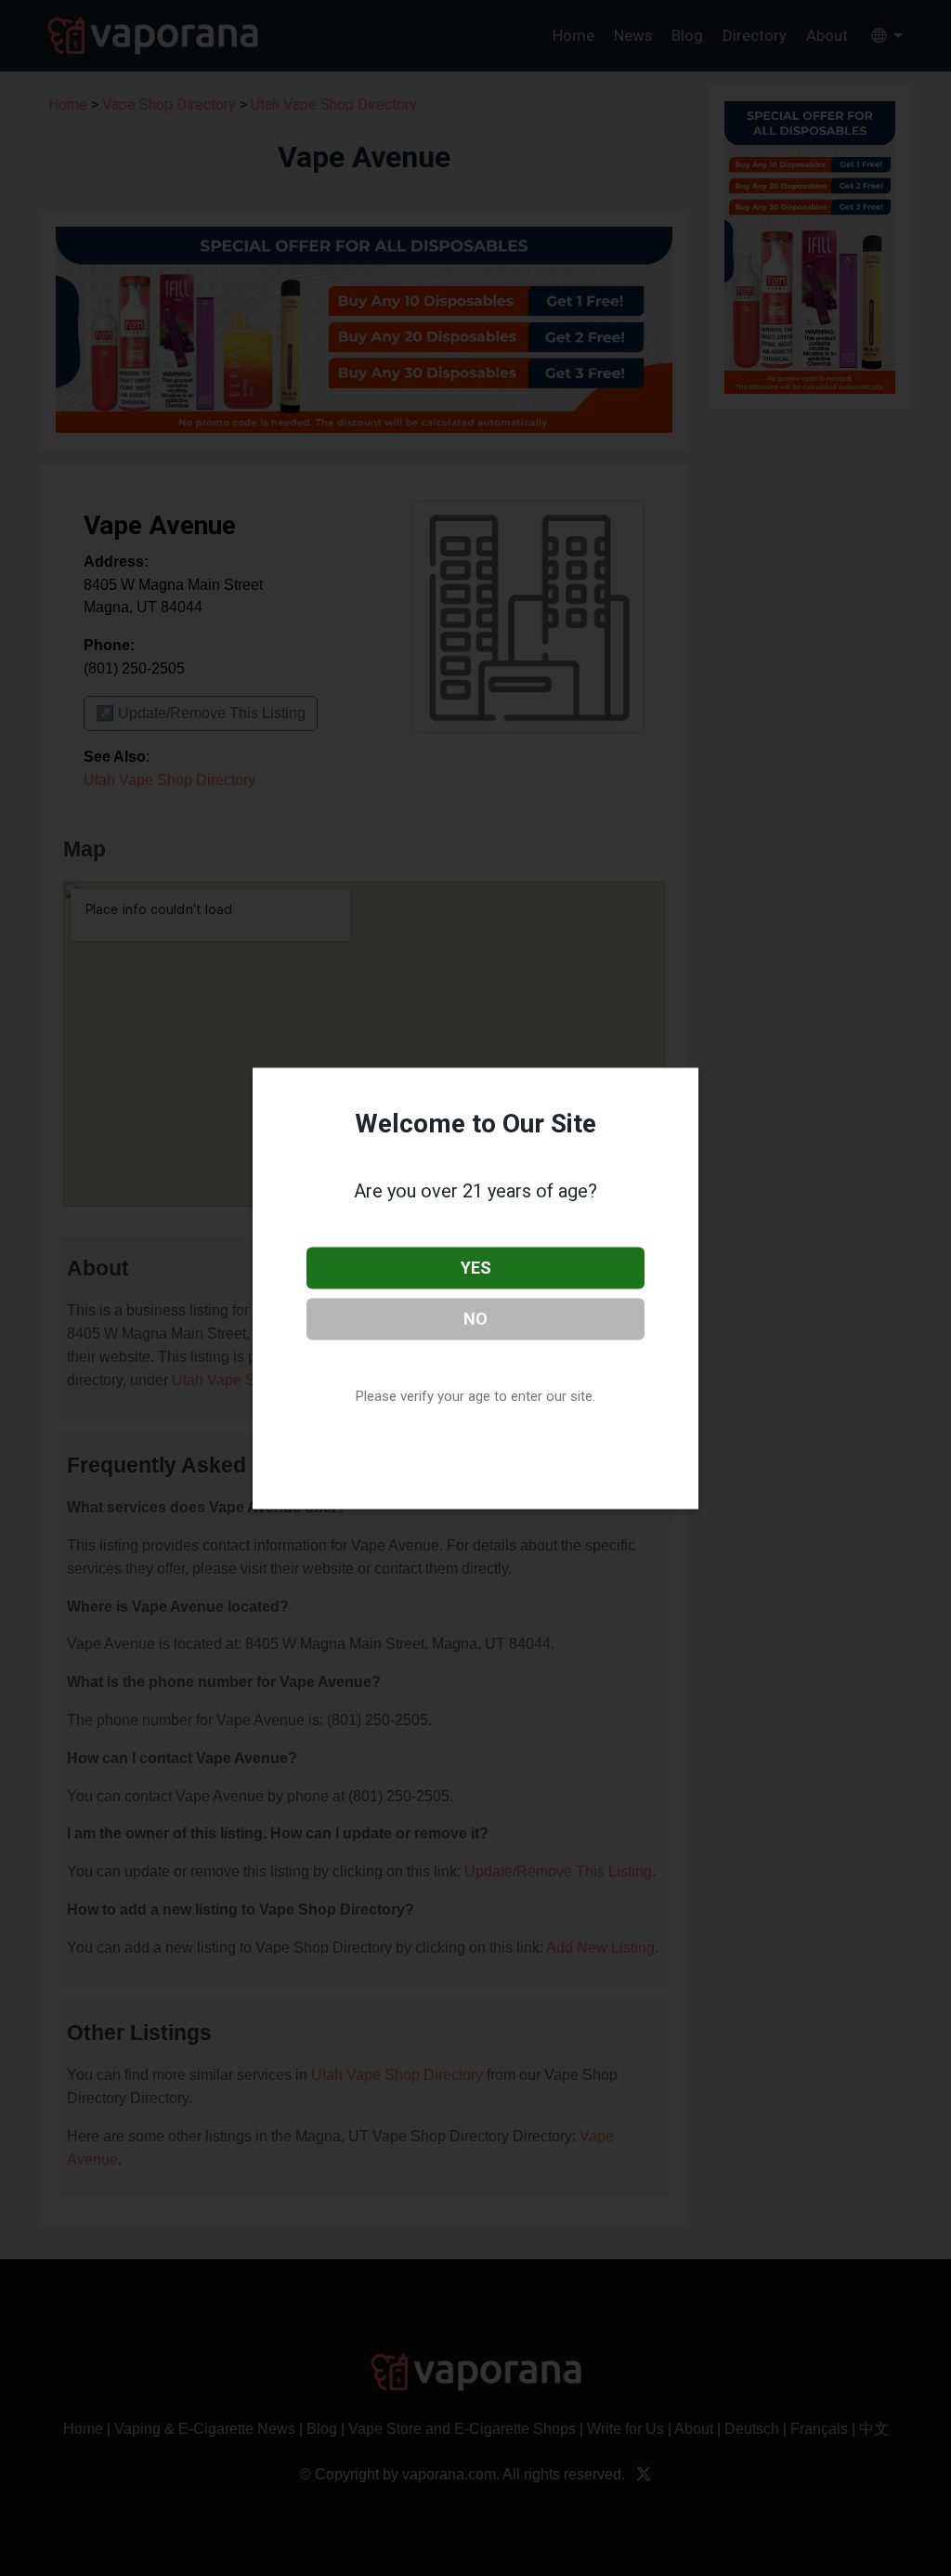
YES (476, 1268)
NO (475, 1318)
